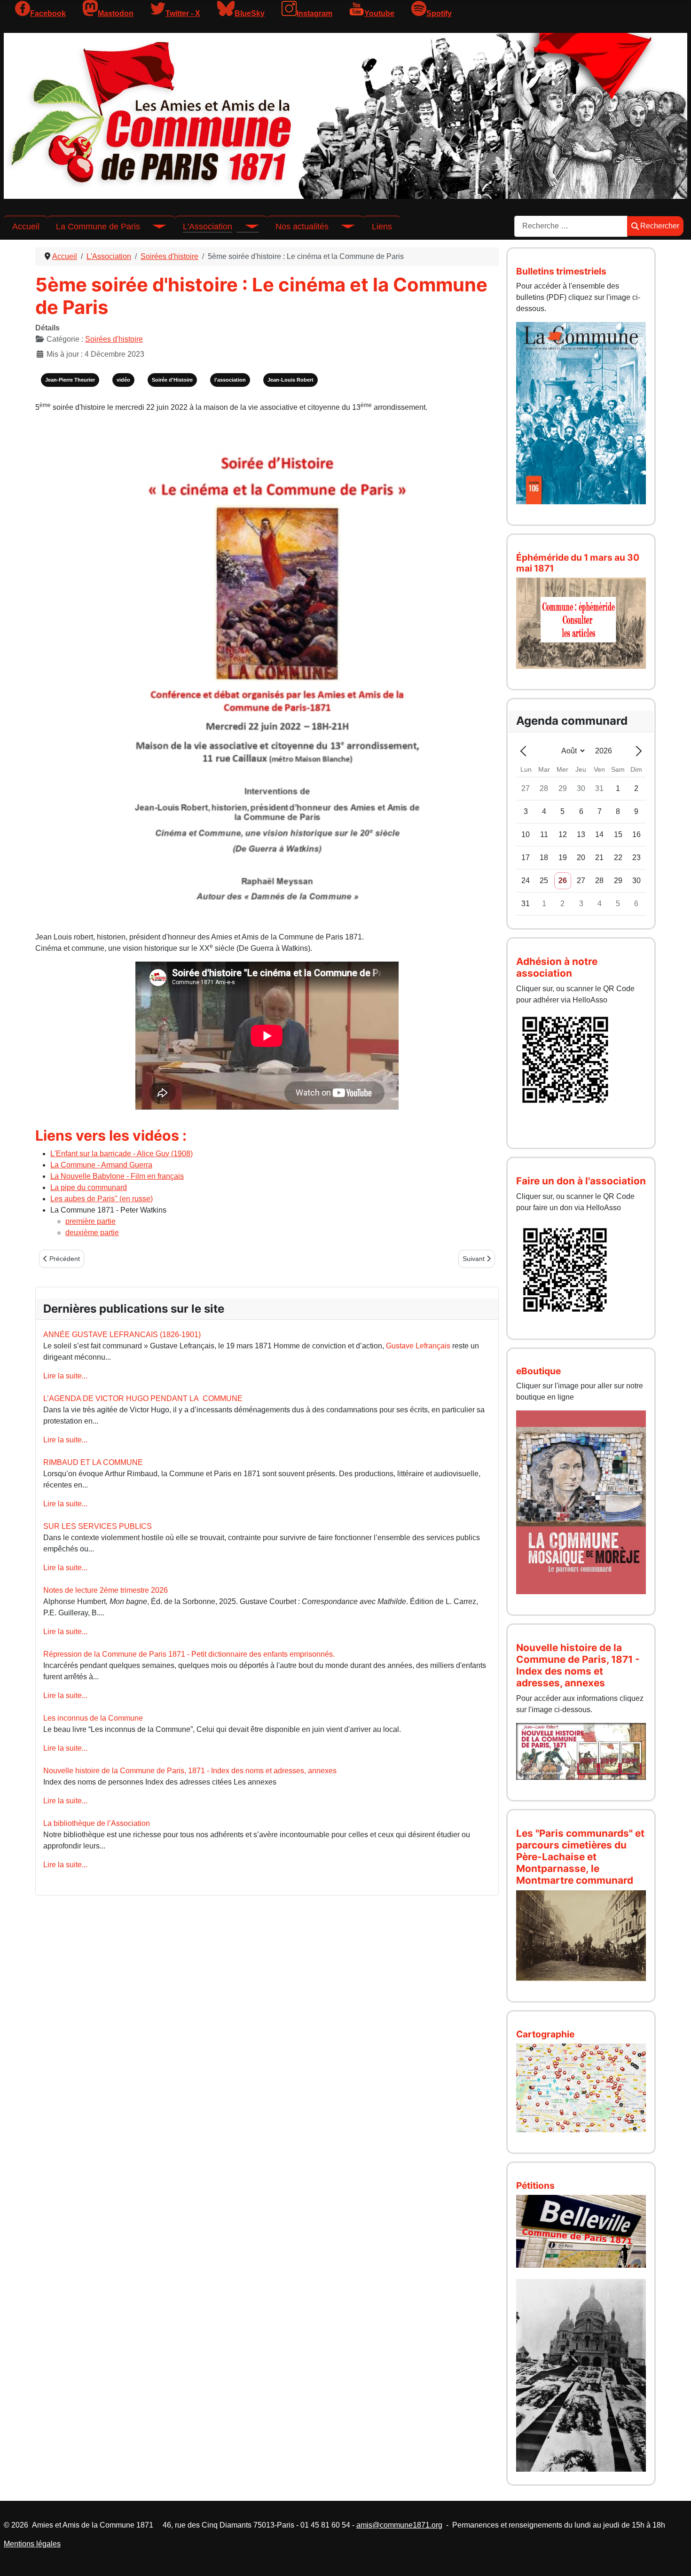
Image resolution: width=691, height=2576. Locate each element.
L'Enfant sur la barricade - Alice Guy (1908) (122, 1154)
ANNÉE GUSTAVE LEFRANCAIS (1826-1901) (122, 1335)
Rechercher (660, 226)
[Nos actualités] (342, 227)
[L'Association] (245, 227)
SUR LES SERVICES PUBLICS (98, 1526)
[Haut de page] (675, 2559)
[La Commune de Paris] (153, 227)
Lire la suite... (65, 1376)
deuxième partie (92, 1233)
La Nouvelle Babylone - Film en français (117, 1176)
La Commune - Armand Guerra (101, 1165)
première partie (90, 1221)
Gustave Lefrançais (418, 1346)
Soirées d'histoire (114, 339)
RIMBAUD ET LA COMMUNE (93, 1462)
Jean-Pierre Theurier (70, 380)
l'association (230, 380)
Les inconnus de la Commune (93, 1718)
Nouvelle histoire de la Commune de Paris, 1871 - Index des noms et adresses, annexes (190, 1771)
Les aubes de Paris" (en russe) (102, 1199)
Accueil (26, 227)
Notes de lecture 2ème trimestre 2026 (106, 1590)
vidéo (123, 380)
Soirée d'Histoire (172, 380)
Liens (382, 227)
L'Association (208, 227)
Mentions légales (32, 2544)
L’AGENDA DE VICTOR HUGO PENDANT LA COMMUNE (143, 1398)
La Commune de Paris (98, 227)
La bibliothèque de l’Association (97, 1823)
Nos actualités (302, 227)
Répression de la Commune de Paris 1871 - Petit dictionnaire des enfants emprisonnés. (189, 1654)
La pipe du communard (89, 1187)
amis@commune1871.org (399, 2525)
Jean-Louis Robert (291, 380)
